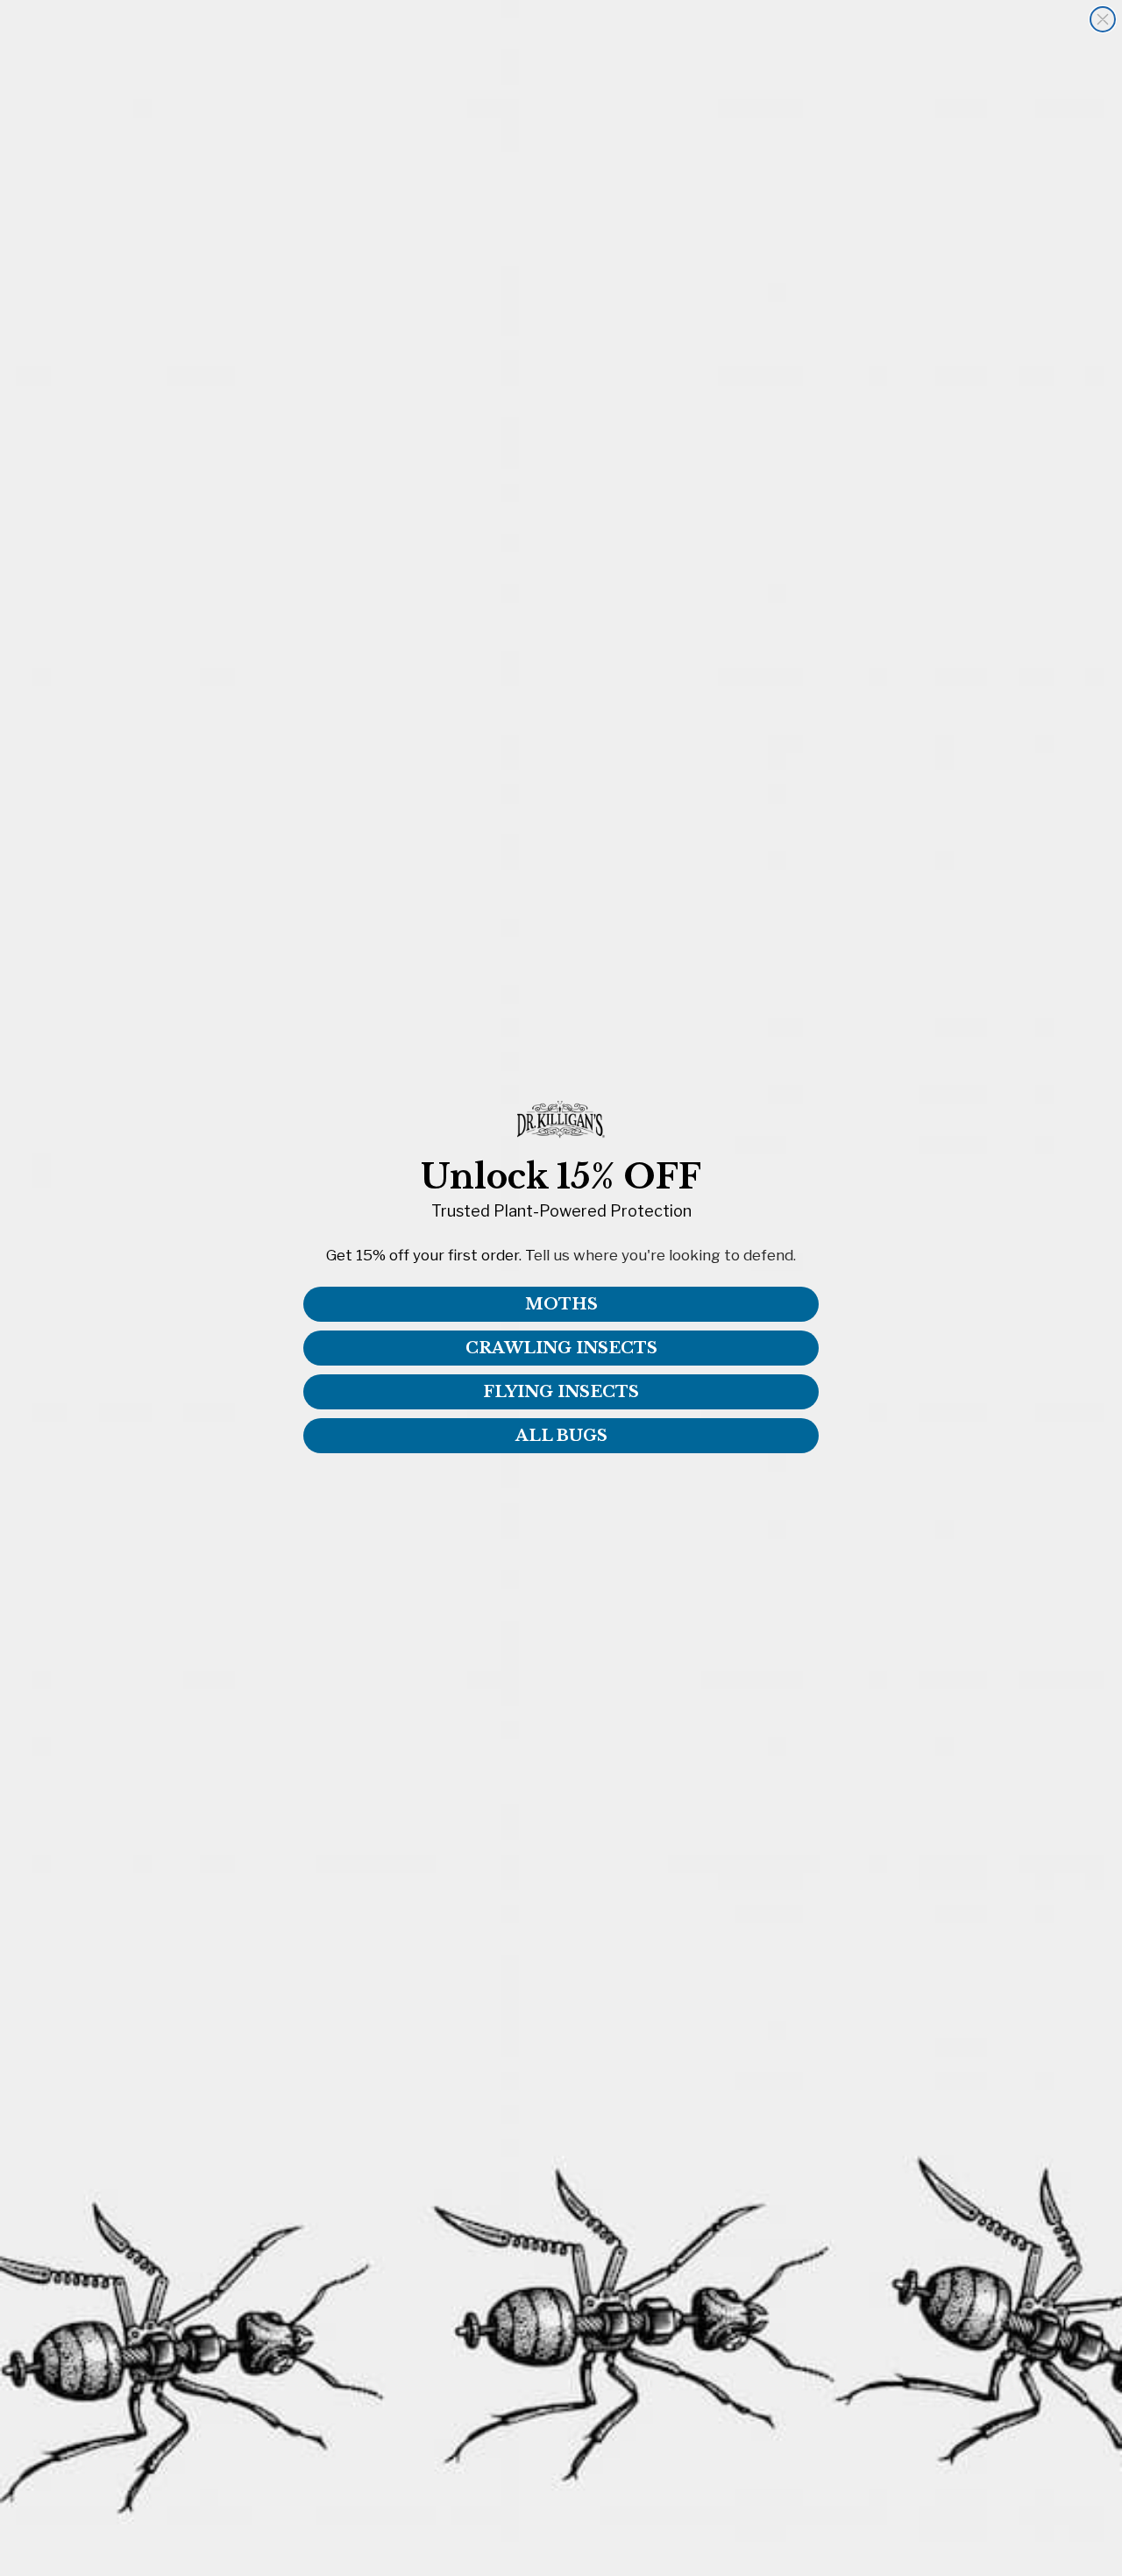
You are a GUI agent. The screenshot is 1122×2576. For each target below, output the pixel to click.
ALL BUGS (561, 1436)
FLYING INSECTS (561, 1392)
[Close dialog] (1103, 19)
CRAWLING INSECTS (561, 1348)
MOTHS (561, 1304)
